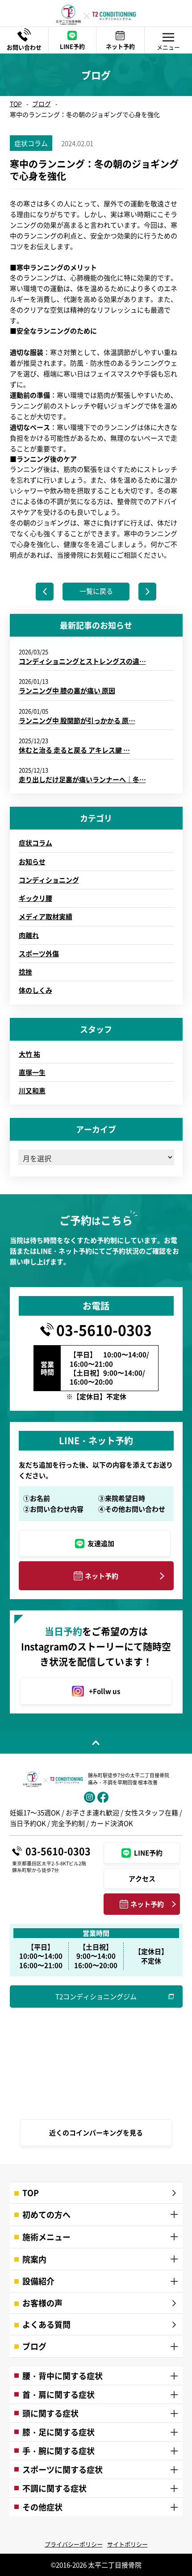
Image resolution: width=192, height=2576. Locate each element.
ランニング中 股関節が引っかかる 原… (77, 720)
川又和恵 (32, 1090)
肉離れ (29, 935)
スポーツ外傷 (39, 953)
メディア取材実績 (46, 916)
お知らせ (32, 861)
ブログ (42, 104)
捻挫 (25, 972)
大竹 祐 (29, 1054)
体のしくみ (35, 990)
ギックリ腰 (35, 898)
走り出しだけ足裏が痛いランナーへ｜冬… (82, 779)
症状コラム (35, 843)
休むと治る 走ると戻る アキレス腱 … (74, 750)
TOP (16, 104)
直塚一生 (32, 1072)
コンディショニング (49, 880)
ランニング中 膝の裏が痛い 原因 (67, 690)
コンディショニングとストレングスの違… (82, 661)
